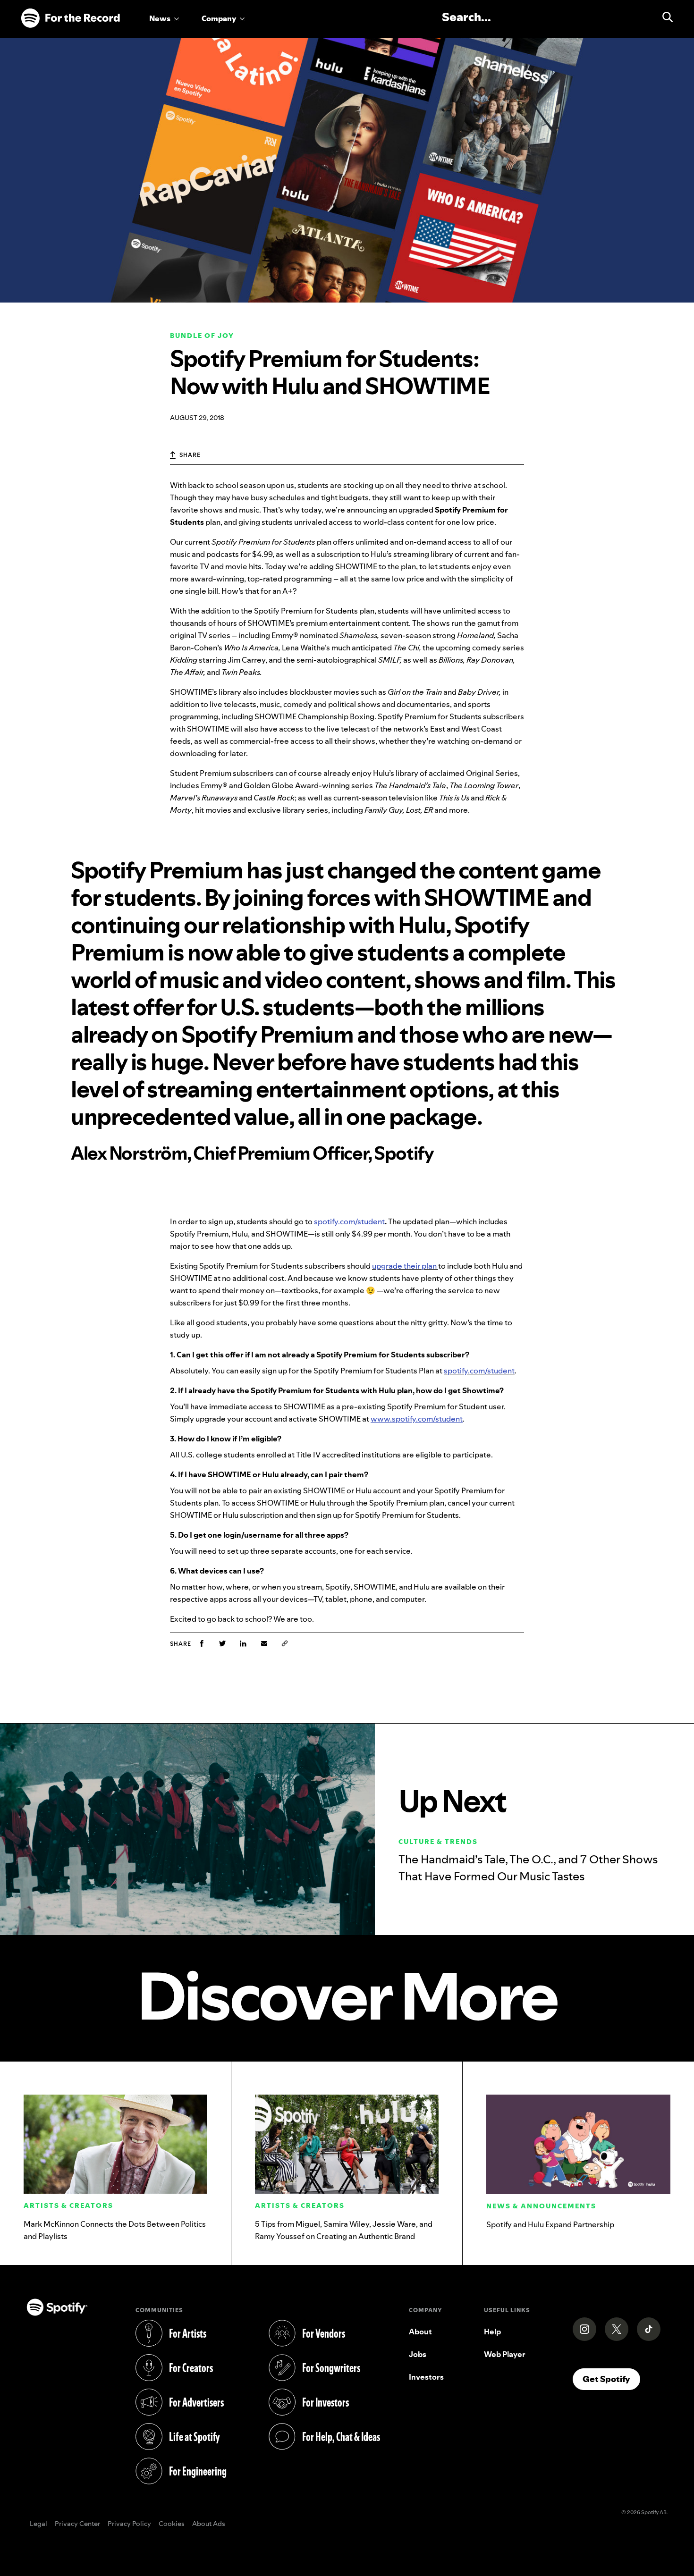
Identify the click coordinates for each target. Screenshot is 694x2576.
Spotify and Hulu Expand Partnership (550, 2224)
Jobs (418, 2354)
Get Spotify (611, 2379)
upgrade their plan (405, 1266)
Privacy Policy (129, 2524)
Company (219, 18)
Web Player (505, 2354)
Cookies (172, 2524)
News (160, 18)
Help (492, 2332)
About (420, 2332)
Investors (426, 2377)
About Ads (209, 2524)
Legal (38, 2524)
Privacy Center (77, 2524)
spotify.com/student (349, 1221)
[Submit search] (663, 17)
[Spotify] (70, 18)
